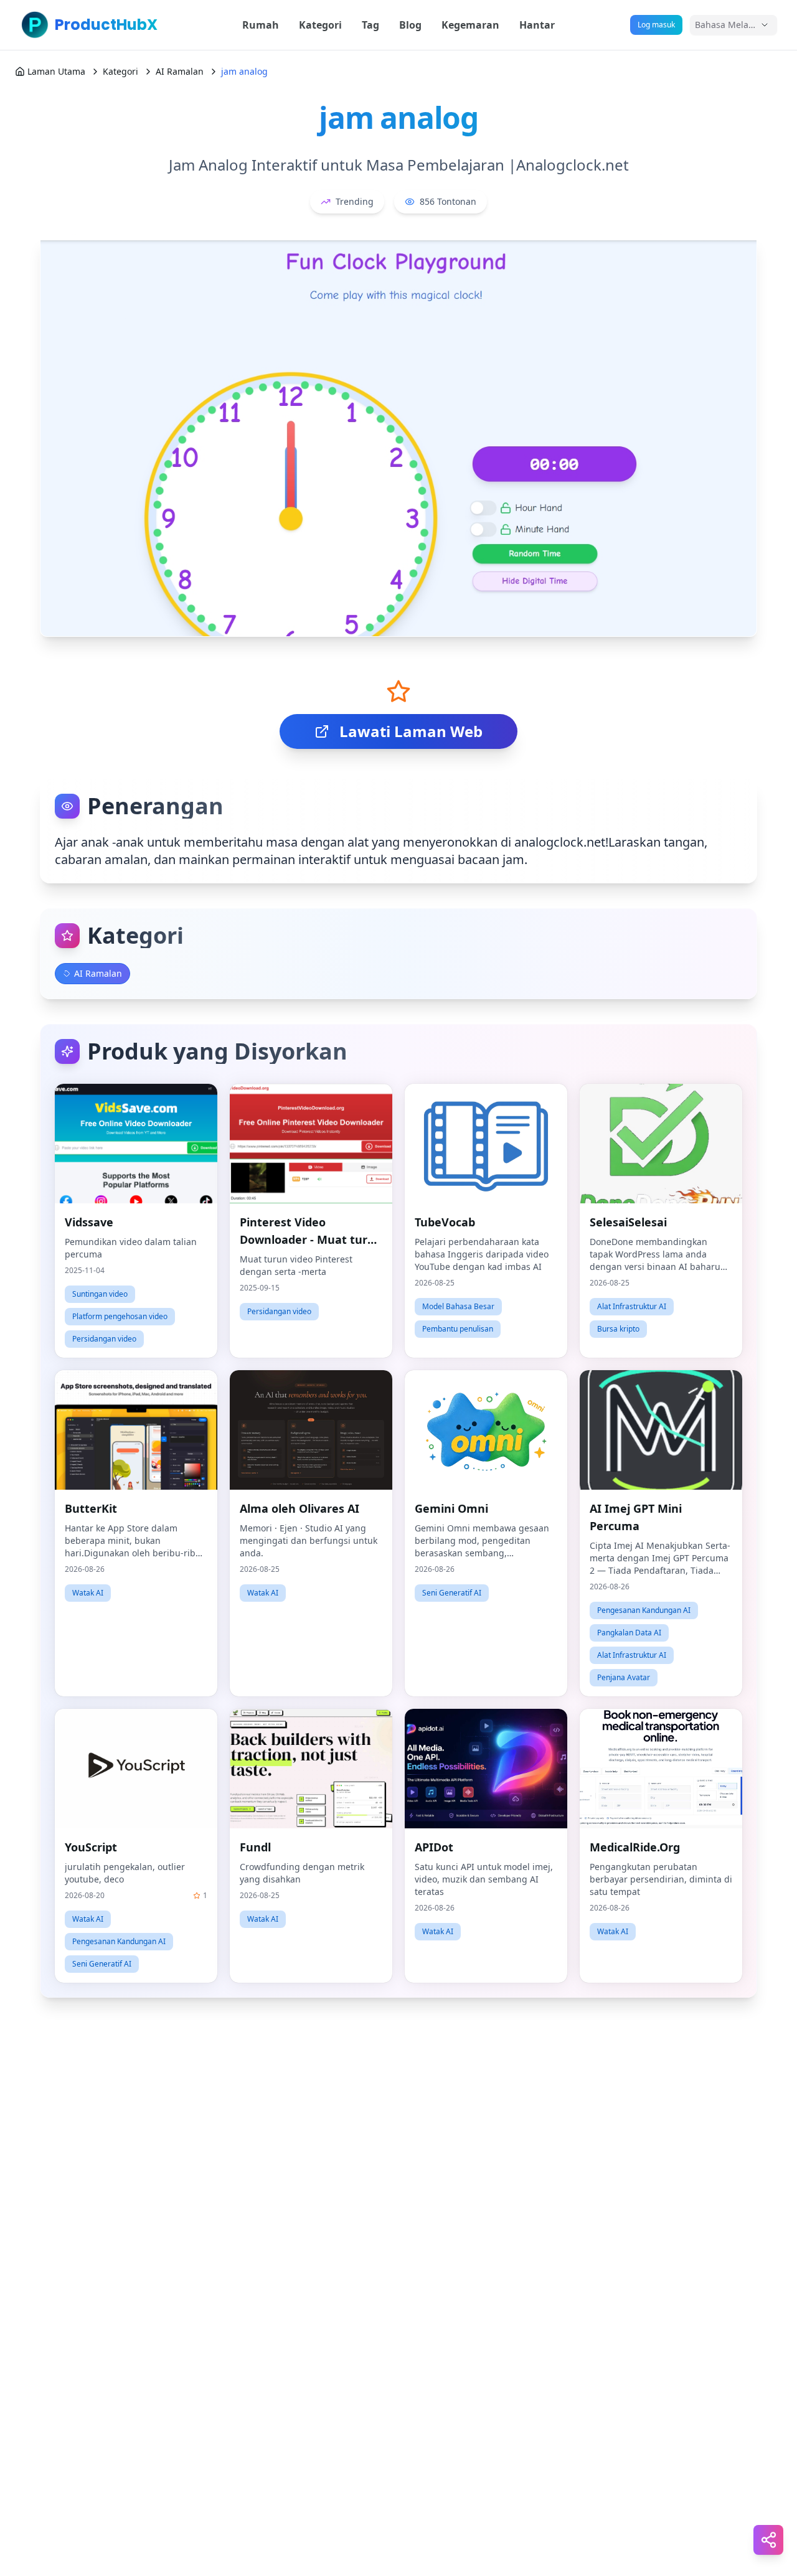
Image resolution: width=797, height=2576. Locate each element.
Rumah (261, 25)
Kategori (320, 25)
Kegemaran (470, 25)
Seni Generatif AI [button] (452, 1593)
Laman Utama (56, 71)
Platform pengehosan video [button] (120, 1316)
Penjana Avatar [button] (624, 1677)
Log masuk (656, 25)
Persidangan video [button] (104, 1339)
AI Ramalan (180, 71)
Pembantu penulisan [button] (458, 1329)
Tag (370, 25)
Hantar (537, 25)
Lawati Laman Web (411, 731)
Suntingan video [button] (100, 1294)
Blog (410, 25)
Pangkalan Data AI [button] (629, 1633)
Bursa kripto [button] (618, 1329)
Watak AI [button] (88, 1593)
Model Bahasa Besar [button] (458, 1306)
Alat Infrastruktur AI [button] (632, 1306)
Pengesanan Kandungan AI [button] (644, 1610)
